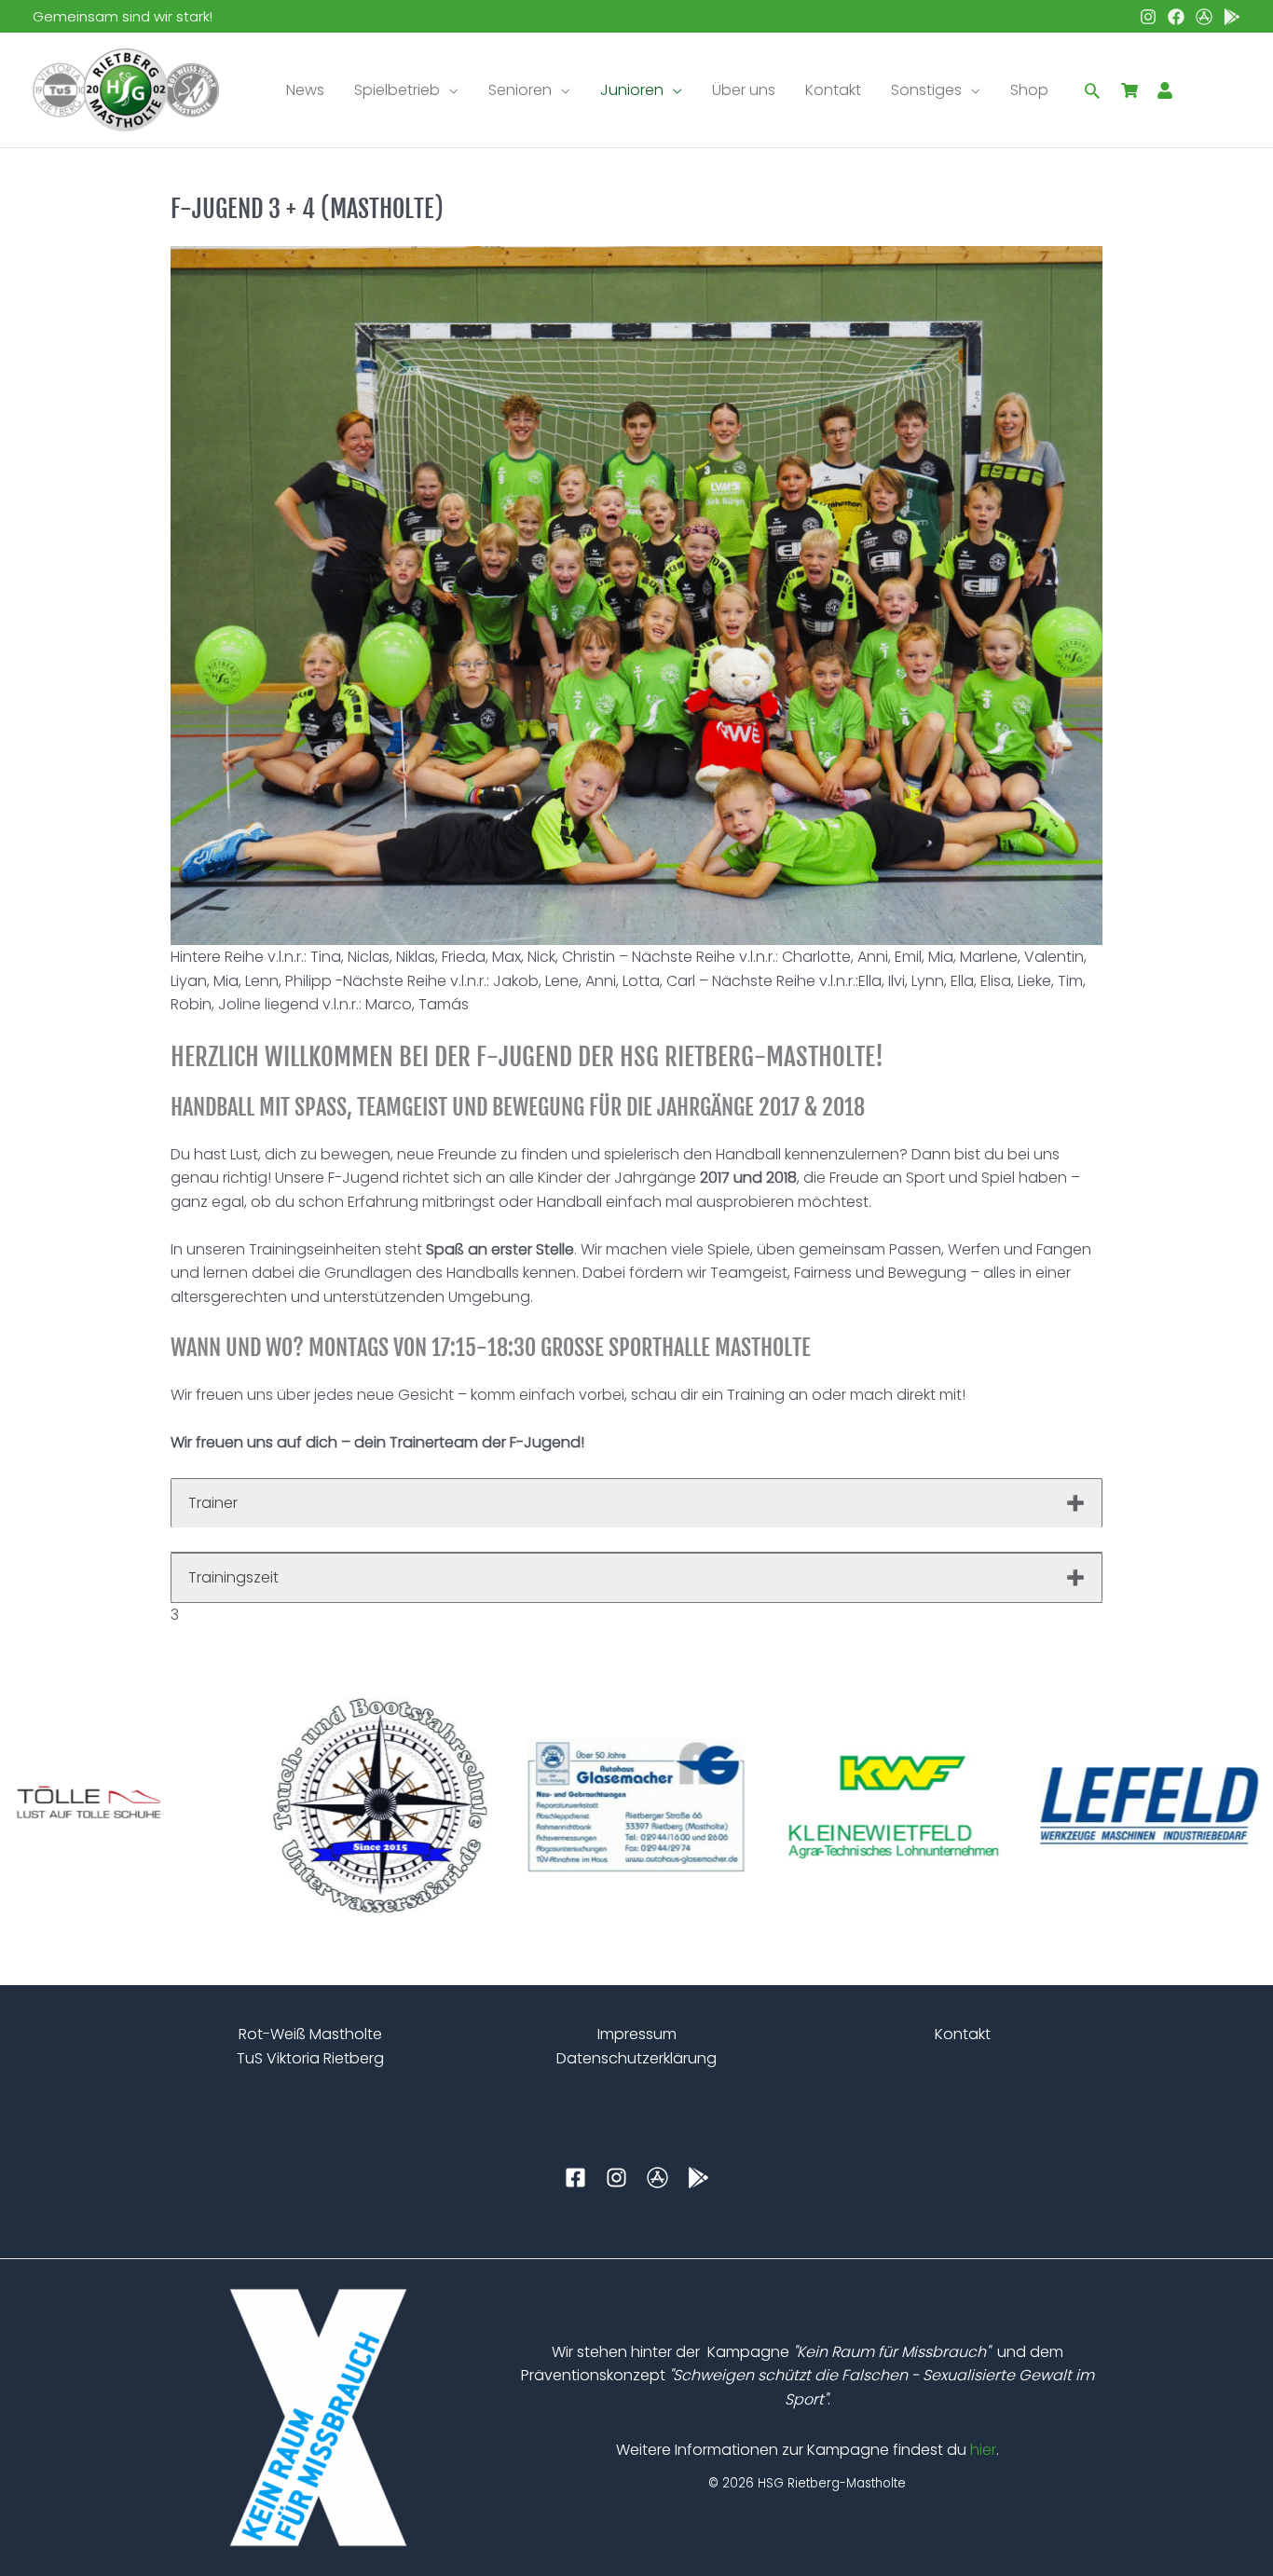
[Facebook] (1176, 17)
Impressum (637, 2034)
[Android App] (1232, 17)
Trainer (213, 1503)
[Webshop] (1129, 90)
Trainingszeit (233, 1577)
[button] (449, 90)
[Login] (1165, 90)
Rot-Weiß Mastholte (310, 2034)
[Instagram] (1148, 17)
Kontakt (963, 2034)
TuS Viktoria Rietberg (310, 2058)
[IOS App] (1204, 17)
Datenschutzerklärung (636, 2058)
